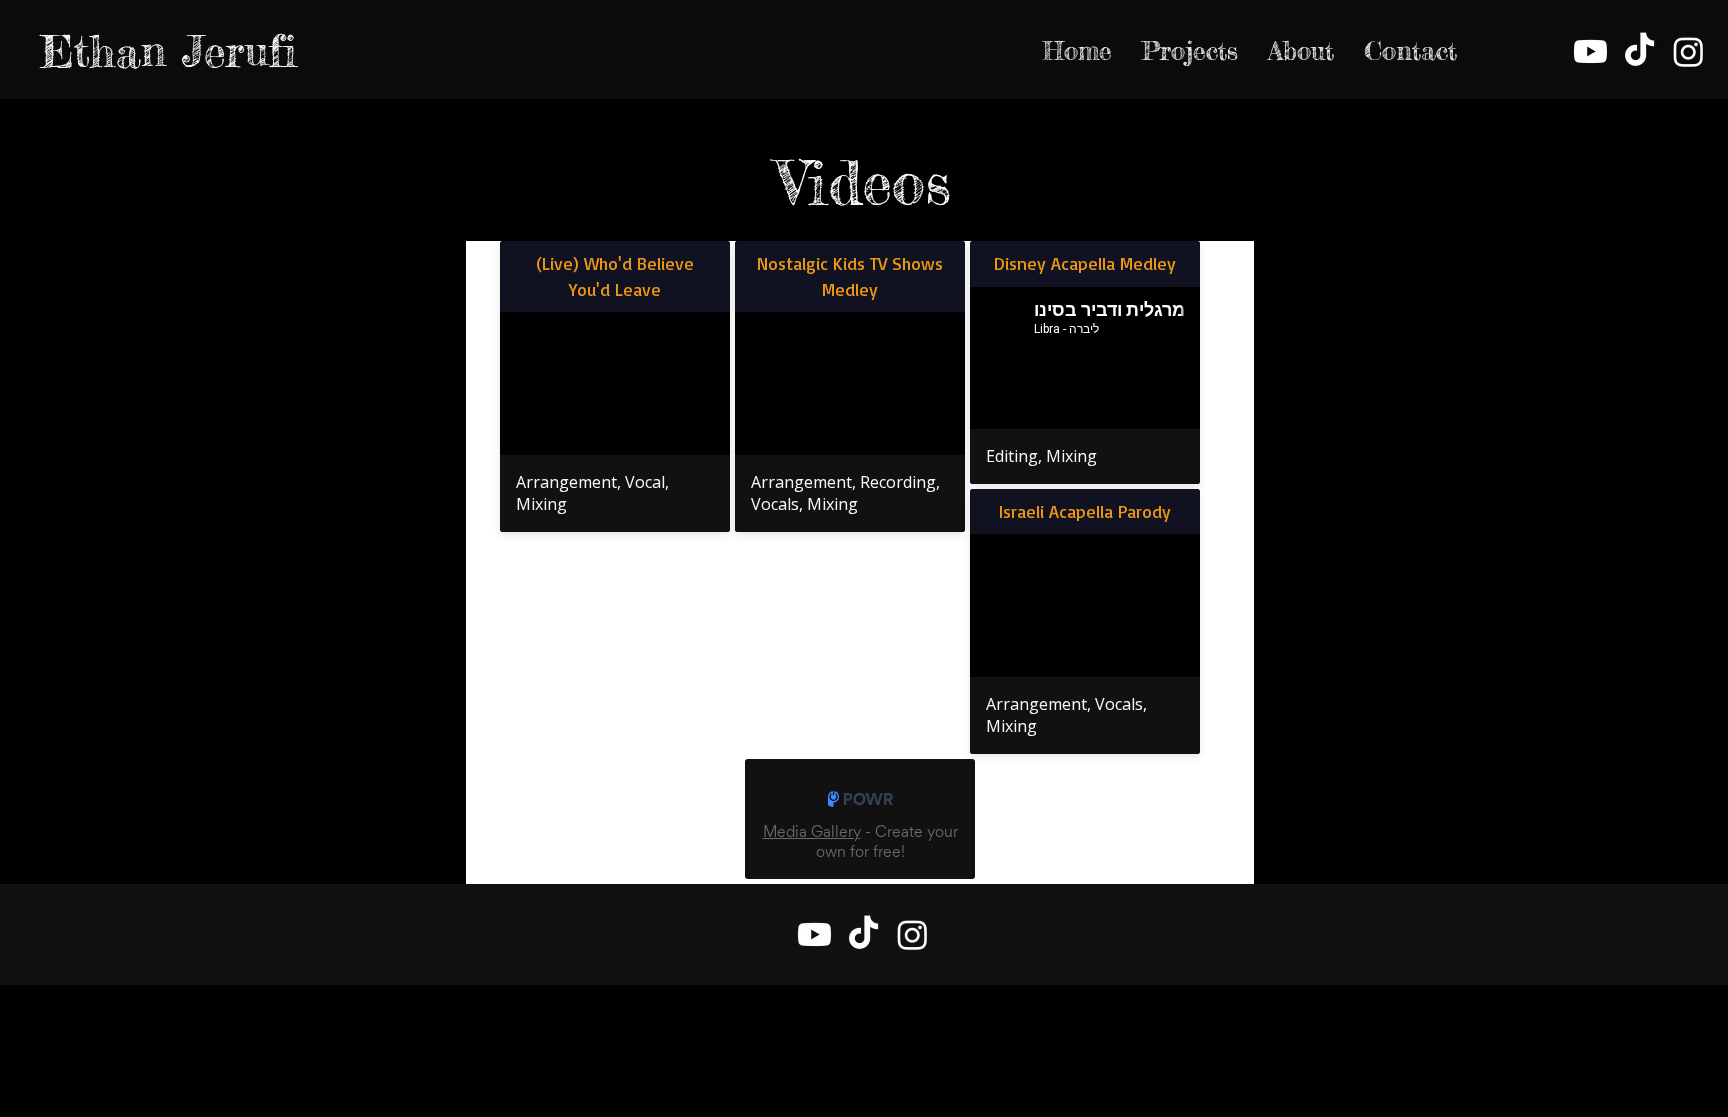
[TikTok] (1639, 51)
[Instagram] (1688, 51)
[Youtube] (1590, 51)
